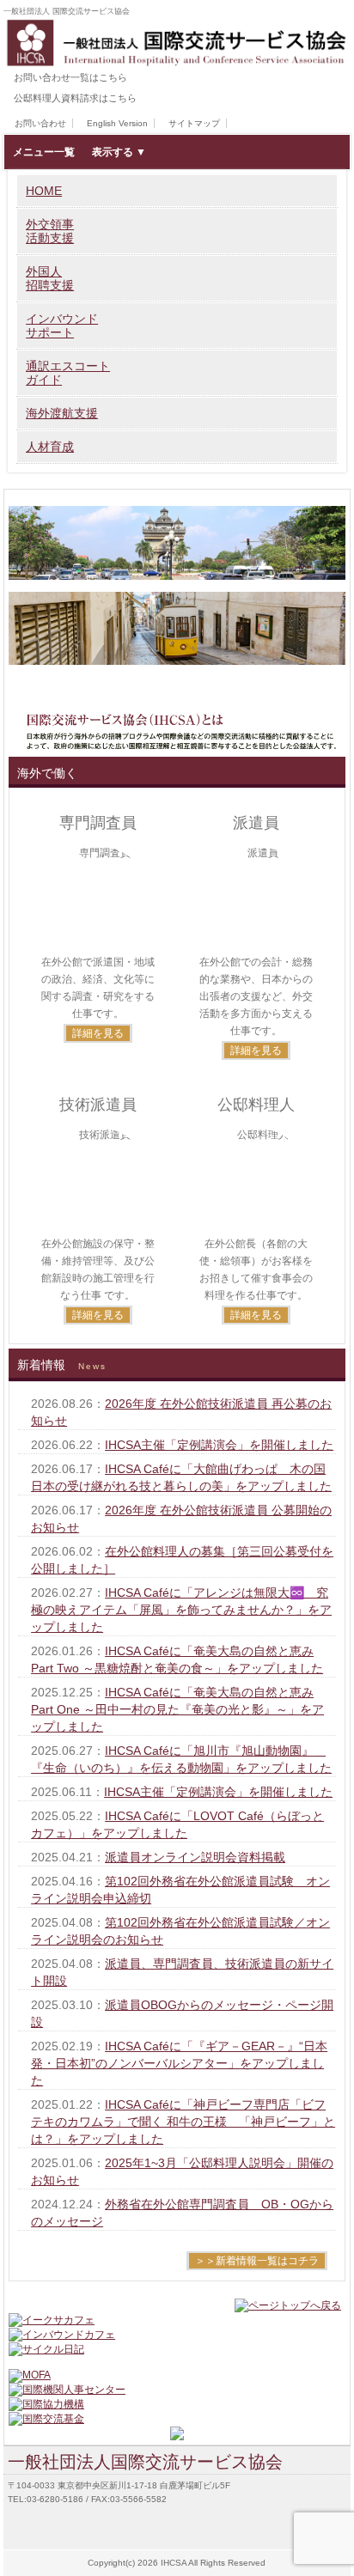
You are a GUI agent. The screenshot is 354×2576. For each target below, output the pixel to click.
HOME (44, 191)
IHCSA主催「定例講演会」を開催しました (219, 1445)
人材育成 (50, 447)
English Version (117, 123)
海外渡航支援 (62, 413)
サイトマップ (194, 123)
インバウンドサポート (62, 326)
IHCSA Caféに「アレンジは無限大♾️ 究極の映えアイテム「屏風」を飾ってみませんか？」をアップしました (181, 1610)
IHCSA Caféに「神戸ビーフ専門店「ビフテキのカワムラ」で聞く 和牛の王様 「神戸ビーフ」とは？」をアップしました (183, 2122)
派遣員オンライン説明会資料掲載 (195, 1857)
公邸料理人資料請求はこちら (75, 98)
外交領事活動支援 (50, 231)
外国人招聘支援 (50, 278)
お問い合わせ (40, 123)
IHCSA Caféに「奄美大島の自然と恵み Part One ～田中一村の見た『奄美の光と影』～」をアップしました (177, 1709)
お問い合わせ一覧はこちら (70, 77)
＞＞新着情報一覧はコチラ (257, 2261)
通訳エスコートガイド (68, 373)
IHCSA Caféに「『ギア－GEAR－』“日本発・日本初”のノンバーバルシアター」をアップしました (179, 2063)
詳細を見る (98, 1033)
